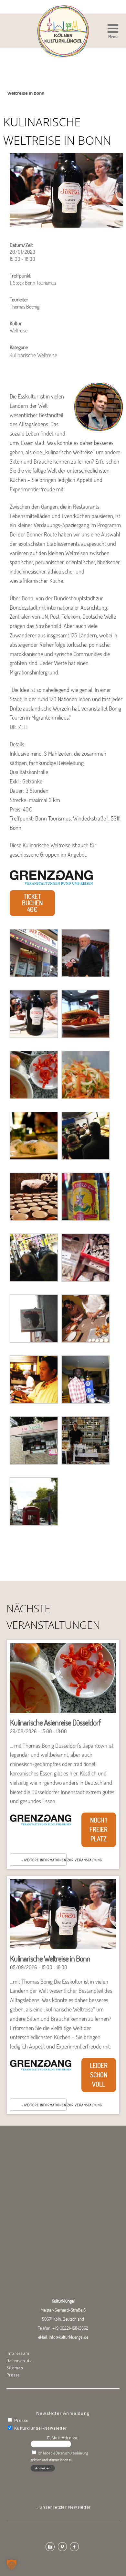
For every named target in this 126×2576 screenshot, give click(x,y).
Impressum (18, 2353)
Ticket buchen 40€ (32, 903)
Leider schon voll (99, 2075)
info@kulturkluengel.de (68, 2337)
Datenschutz (19, 2361)
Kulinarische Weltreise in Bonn (50, 1958)
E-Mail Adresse (63, 2438)
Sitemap (15, 2368)
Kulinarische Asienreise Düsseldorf (55, 1722)
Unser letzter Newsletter (65, 2507)
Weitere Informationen (45, 1860)
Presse (13, 2375)
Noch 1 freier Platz (99, 1829)
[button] (113, 32)
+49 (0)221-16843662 (70, 2328)
